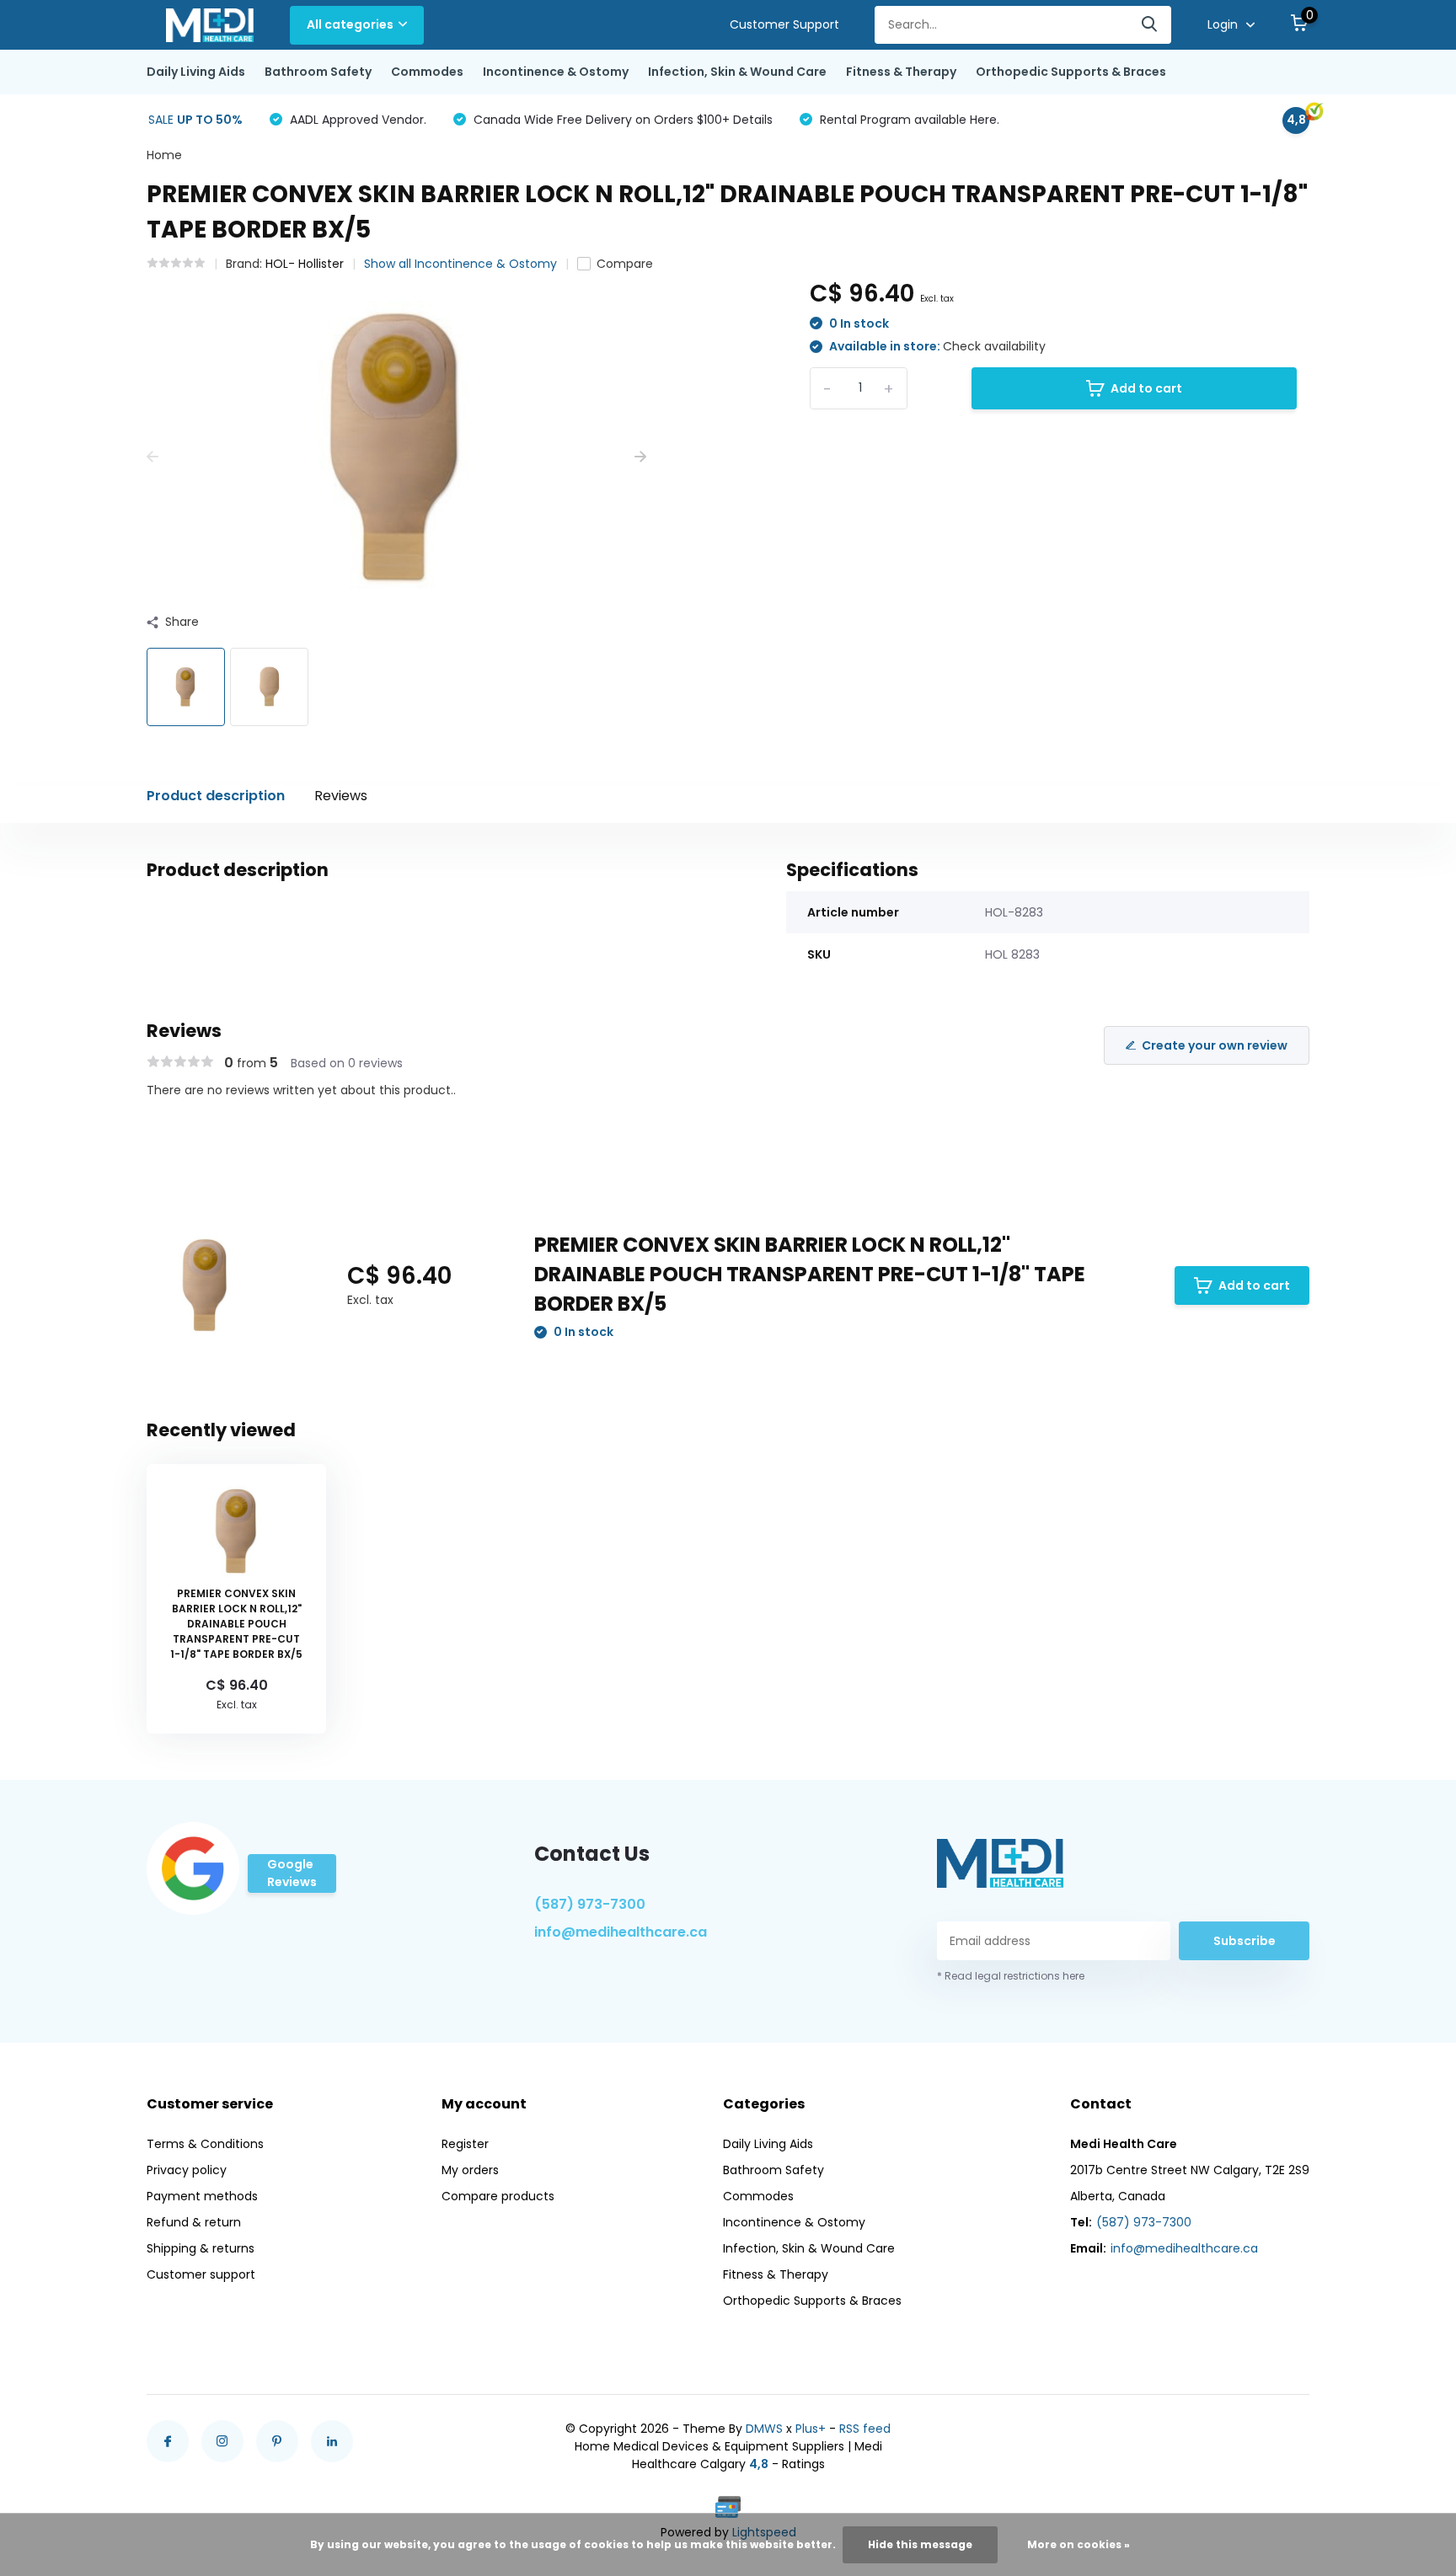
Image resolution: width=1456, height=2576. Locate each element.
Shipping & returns (201, 2248)
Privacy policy (187, 2170)
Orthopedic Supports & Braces (1071, 72)
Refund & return (194, 2222)
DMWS (764, 2429)
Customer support (201, 2274)
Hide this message (920, 2544)
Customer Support (784, 24)
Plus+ (811, 2429)
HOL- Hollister (305, 264)
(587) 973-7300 (590, 1904)
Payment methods (202, 2196)
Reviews (341, 796)
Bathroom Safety (318, 72)
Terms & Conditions (205, 2144)
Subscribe (1245, 1941)
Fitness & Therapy (901, 72)
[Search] (1150, 25)
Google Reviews (292, 1873)
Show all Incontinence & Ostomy (460, 264)
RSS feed (865, 2429)
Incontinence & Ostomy (556, 72)
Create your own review (1215, 1045)
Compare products (498, 2196)
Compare (625, 264)
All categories (350, 24)
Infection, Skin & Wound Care (737, 72)
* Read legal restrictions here (1011, 1976)
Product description (216, 796)
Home (164, 155)
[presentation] (153, 457)
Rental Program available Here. (908, 120)
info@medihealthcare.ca (621, 1932)
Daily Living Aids (196, 72)
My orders (470, 2170)
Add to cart (1146, 388)
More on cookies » (1079, 2544)
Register (465, 2144)
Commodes (427, 72)
